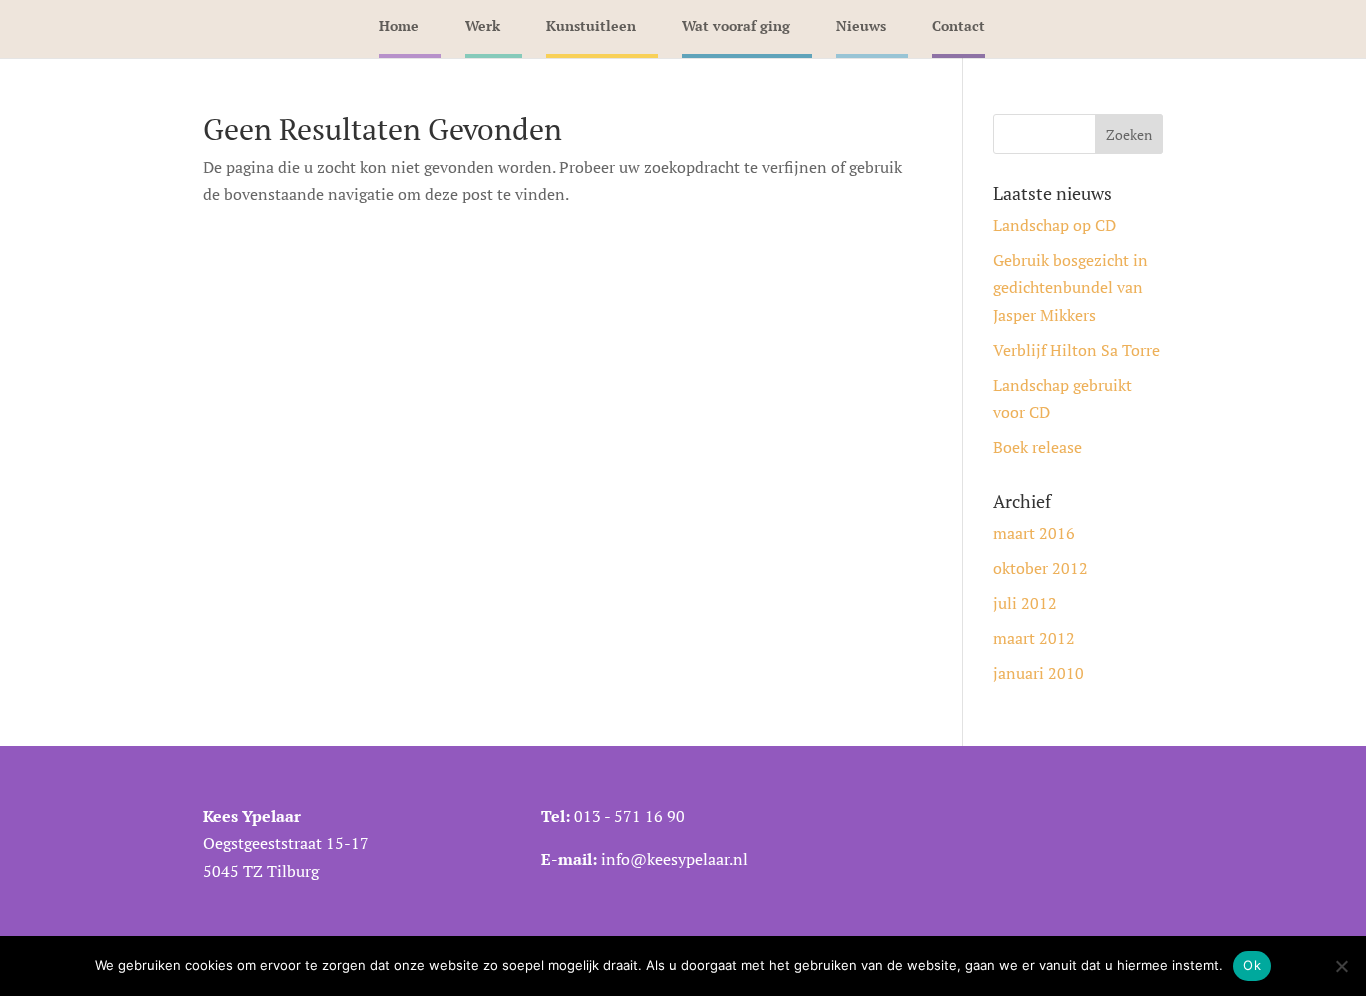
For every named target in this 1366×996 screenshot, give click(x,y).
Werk (482, 25)
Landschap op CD (1054, 225)
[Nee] (1341, 966)
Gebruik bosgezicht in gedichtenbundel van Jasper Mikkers (1070, 287)
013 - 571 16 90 (629, 816)
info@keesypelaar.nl (674, 859)
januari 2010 (1038, 673)
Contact (958, 25)
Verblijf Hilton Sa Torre (1076, 350)
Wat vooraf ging (736, 25)
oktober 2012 (1040, 568)
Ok (1252, 965)
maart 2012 (1034, 638)
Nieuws (861, 25)
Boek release (1037, 447)
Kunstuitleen (591, 25)
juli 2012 (1025, 603)
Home (399, 25)
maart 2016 (1034, 533)
